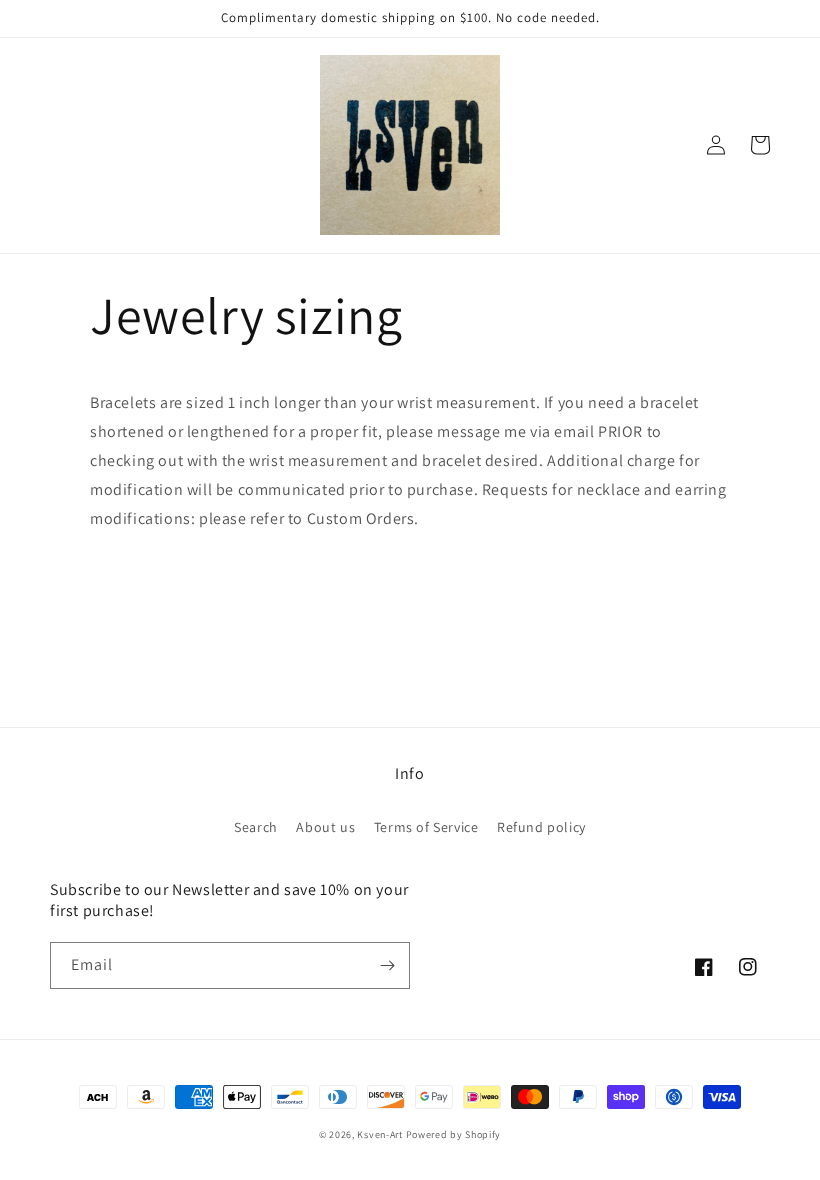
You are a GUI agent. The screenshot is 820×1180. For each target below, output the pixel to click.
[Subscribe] (387, 965)
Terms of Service (426, 827)
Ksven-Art (379, 1134)
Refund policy (541, 827)
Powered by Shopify (454, 1134)
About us (325, 827)
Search (256, 827)
